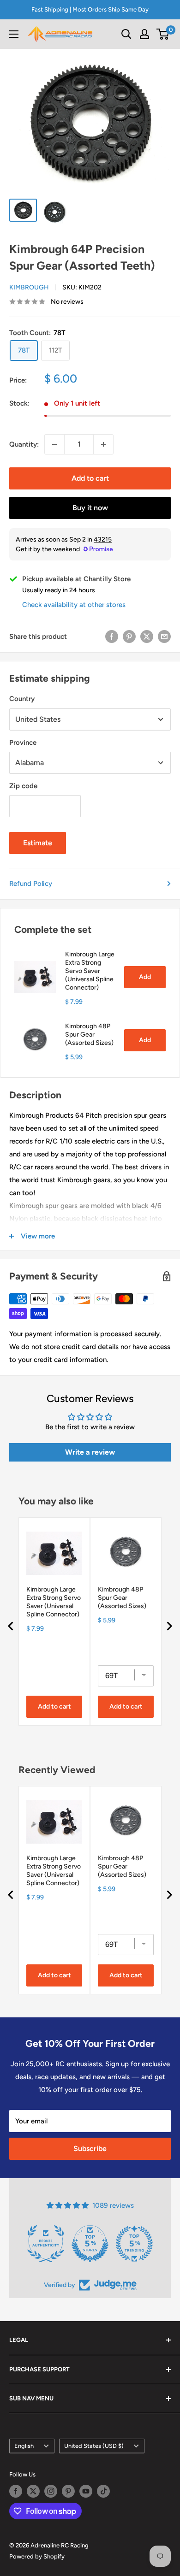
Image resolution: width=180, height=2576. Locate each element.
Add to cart (90, 478)
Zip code (23, 786)
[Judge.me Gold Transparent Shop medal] (90, 2244)
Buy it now (90, 508)
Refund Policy (31, 884)
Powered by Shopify (37, 2556)
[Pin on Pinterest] (129, 636)
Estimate (38, 843)
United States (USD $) (94, 2446)
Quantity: (24, 444)
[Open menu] (14, 34)
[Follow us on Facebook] (16, 2491)
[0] (163, 34)
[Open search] (126, 34)
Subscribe (90, 2149)
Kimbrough (29, 287)
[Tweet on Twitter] (147, 636)
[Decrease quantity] (54, 444)
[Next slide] (169, 1626)
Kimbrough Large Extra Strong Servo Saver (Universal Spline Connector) (90, 971)
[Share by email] (164, 636)
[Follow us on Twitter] (33, 2491)
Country (22, 699)
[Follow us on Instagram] (51, 2491)
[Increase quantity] (103, 444)
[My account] (144, 34)
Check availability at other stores (74, 605)
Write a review (90, 1452)
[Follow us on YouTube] (86, 2491)
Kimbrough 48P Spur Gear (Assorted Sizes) (89, 1035)
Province (23, 743)
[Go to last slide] (11, 1626)
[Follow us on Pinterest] (68, 2491)
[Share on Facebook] (112, 636)
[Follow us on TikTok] (103, 2491)
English (24, 2446)
